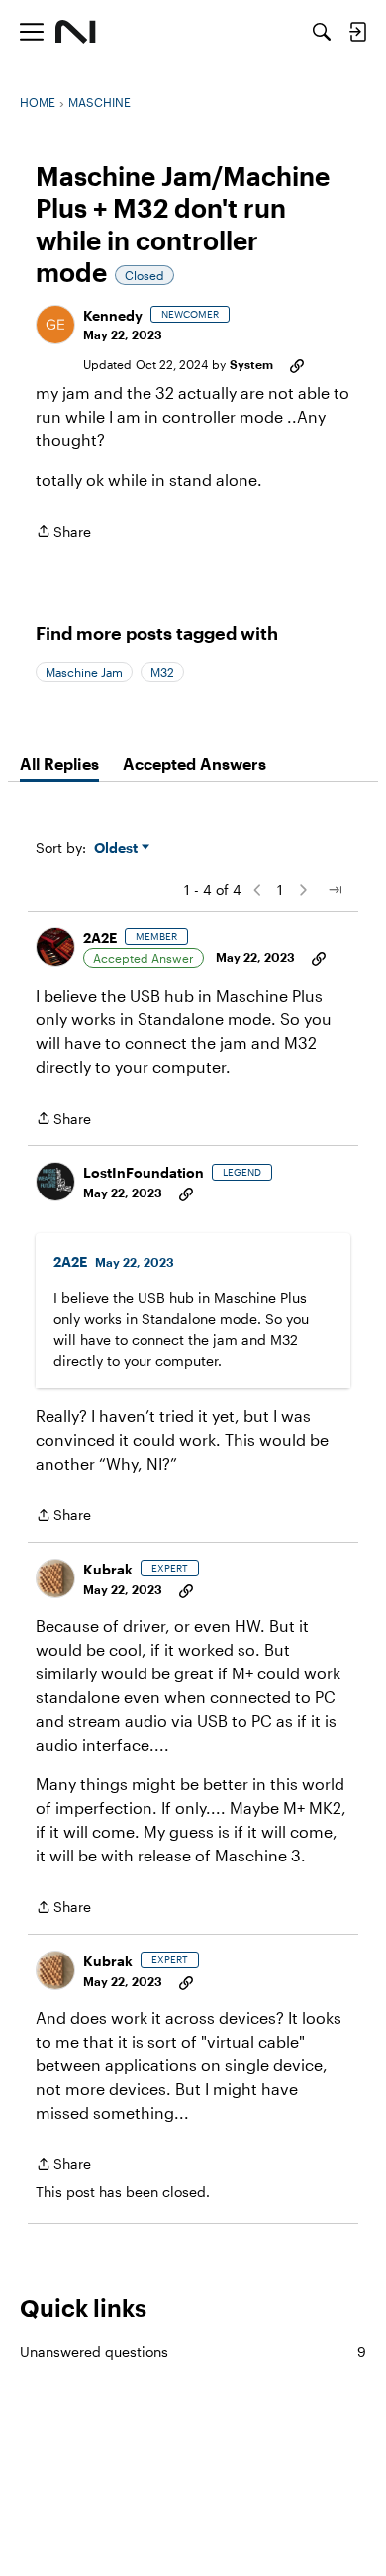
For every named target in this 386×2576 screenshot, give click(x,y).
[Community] (76, 32)
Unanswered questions (193, 2352)
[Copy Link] (297, 364)
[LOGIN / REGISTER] (357, 32)
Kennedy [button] (113, 315)
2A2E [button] (100, 938)
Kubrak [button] (108, 1569)
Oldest (118, 849)
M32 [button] (162, 672)
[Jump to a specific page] (335, 890)
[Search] (322, 32)
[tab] (59, 764)
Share (63, 533)
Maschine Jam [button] (84, 672)
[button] (55, 325)
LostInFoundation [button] (144, 1172)
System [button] (251, 364)
